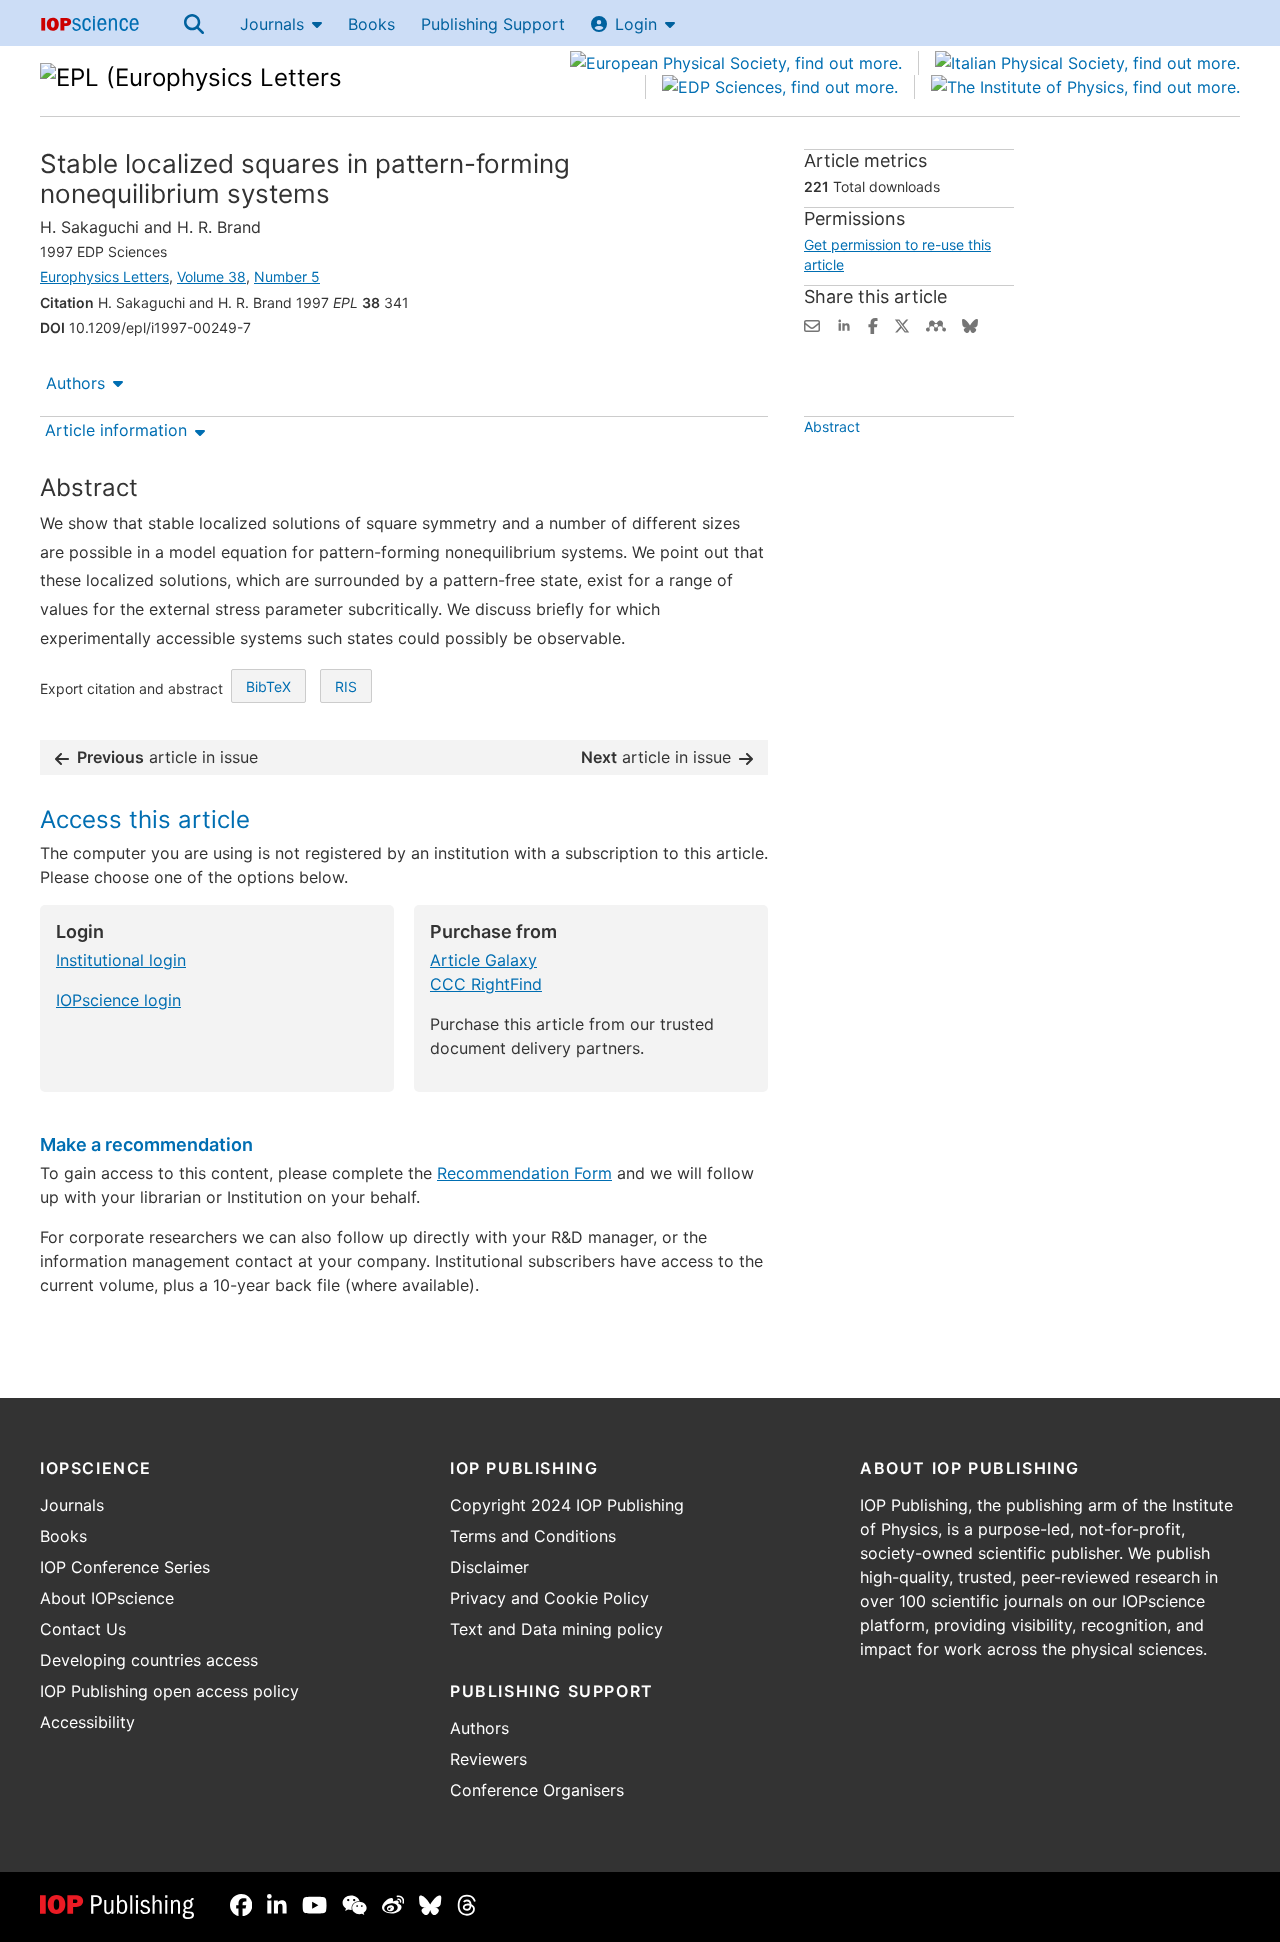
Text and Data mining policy (556, 1629)
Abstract (832, 426)
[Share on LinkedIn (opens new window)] (844, 324)
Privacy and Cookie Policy (549, 1598)
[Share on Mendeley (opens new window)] (936, 324)
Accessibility (87, 1722)
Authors (75, 383)
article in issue (167, 757)
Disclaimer (489, 1567)
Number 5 (287, 276)
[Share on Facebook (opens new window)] (873, 324)
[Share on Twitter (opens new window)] (902, 324)
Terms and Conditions (533, 1536)
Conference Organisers (537, 1790)
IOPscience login (118, 1000)
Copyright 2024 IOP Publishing (567, 1505)
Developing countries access (149, 1660)
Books (371, 24)
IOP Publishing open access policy (169, 1691)
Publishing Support (493, 24)
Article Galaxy (483, 960)
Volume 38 (211, 276)
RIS (346, 686)
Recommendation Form (524, 1173)
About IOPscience (107, 1598)
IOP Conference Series (125, 1567)
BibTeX (268, 686)
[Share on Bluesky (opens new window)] (970, 324)
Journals (272, 24)
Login (636, 24)
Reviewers (488, 1759)
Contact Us (83, 1629)
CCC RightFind (486, 984)
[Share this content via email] (812, 324)
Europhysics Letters (104, 276)
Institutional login (121, 960)
